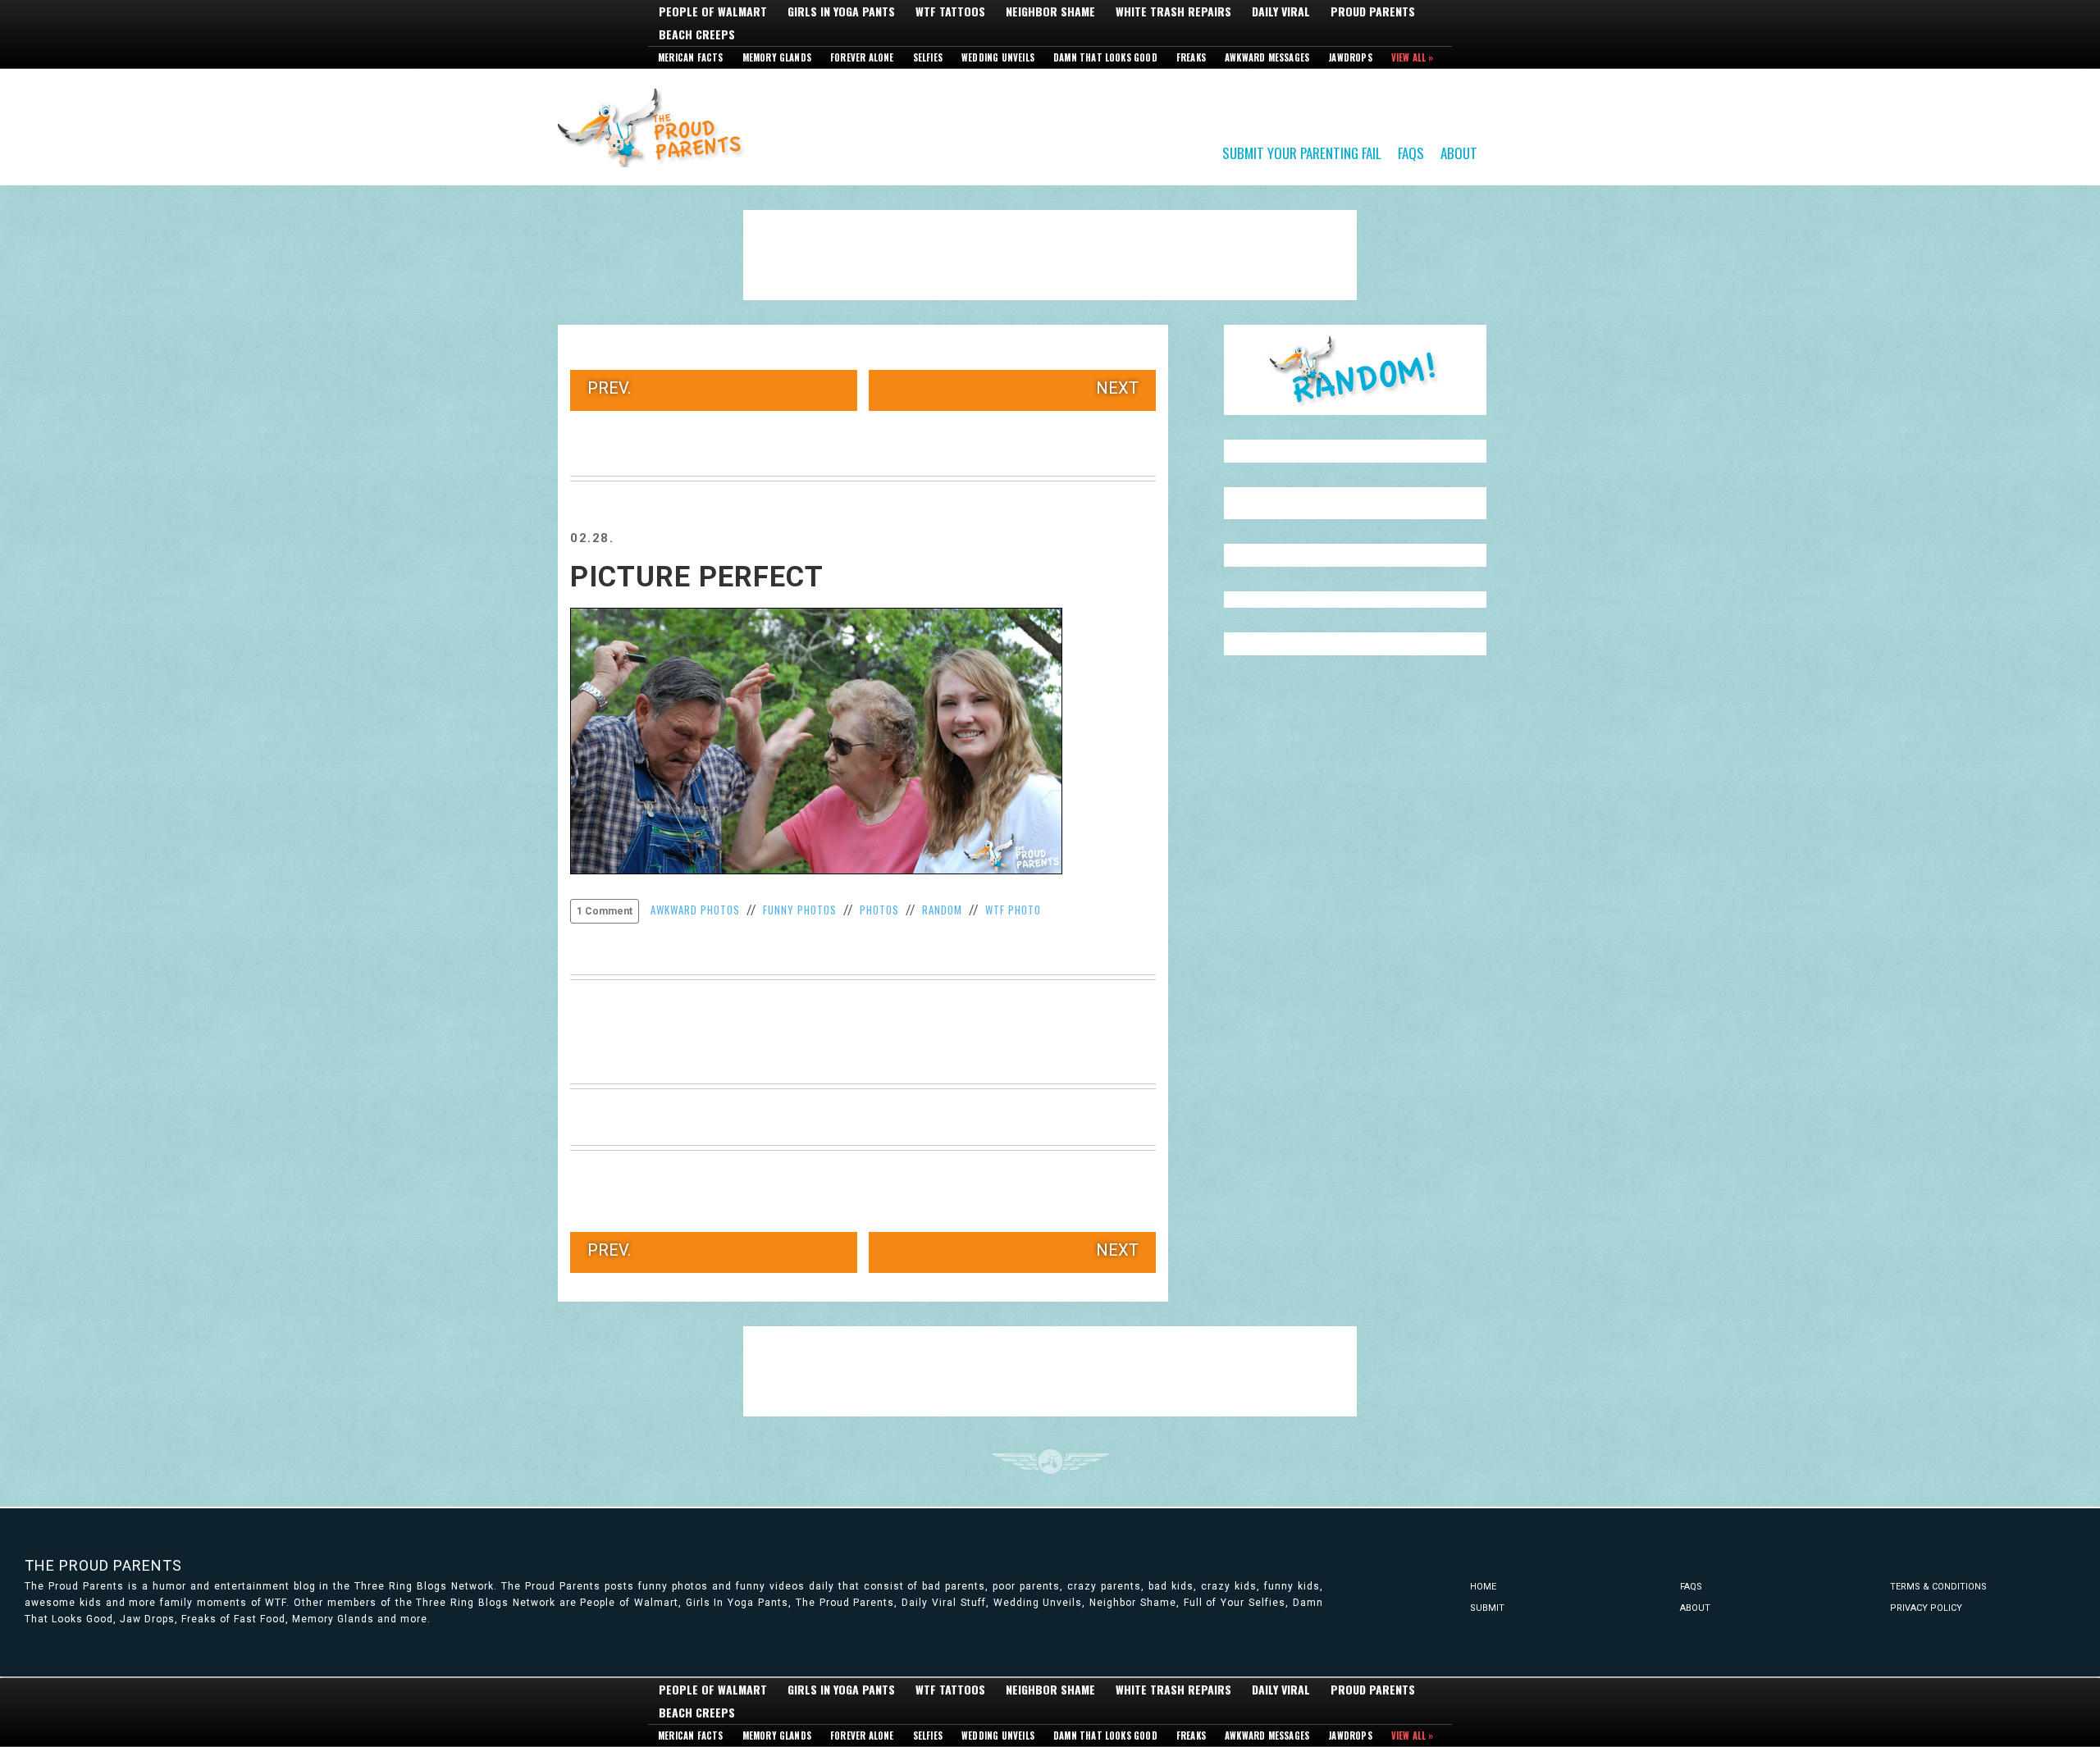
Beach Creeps (697, 34)
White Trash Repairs (1173, 11)
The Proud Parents (103, 1565)
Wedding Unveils (998, 57)
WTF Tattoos (950, 11)
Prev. (609, 388)
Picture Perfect (697, 577)
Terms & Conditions (1938, 1587)
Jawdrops (1350, 57)
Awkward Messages (1267, 57)
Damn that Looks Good (1105, 57)
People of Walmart (713, 11)
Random (942, 910)
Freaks (1191, 57)
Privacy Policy (1926, 1608)
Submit (1487, 1608)
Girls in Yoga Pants (841, 11)
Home (1483, 1587)
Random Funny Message (1355, 370)
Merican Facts (691, 57)
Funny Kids (656, 126)
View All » (1413, 57)
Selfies (928, 57)
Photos (879, 910)
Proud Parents (1373, 11)
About (1459, 152)
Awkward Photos (695, 910)
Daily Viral (1281, 11)
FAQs (1411, 152)
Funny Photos (800, 910)
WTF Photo (1013, 910)
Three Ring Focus (1050, 1462)
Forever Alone (862, 57)
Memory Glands (777, 57)
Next (1117, 388)
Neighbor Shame (1050, 11)
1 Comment (605, 911)
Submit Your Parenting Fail (1302, 152)
